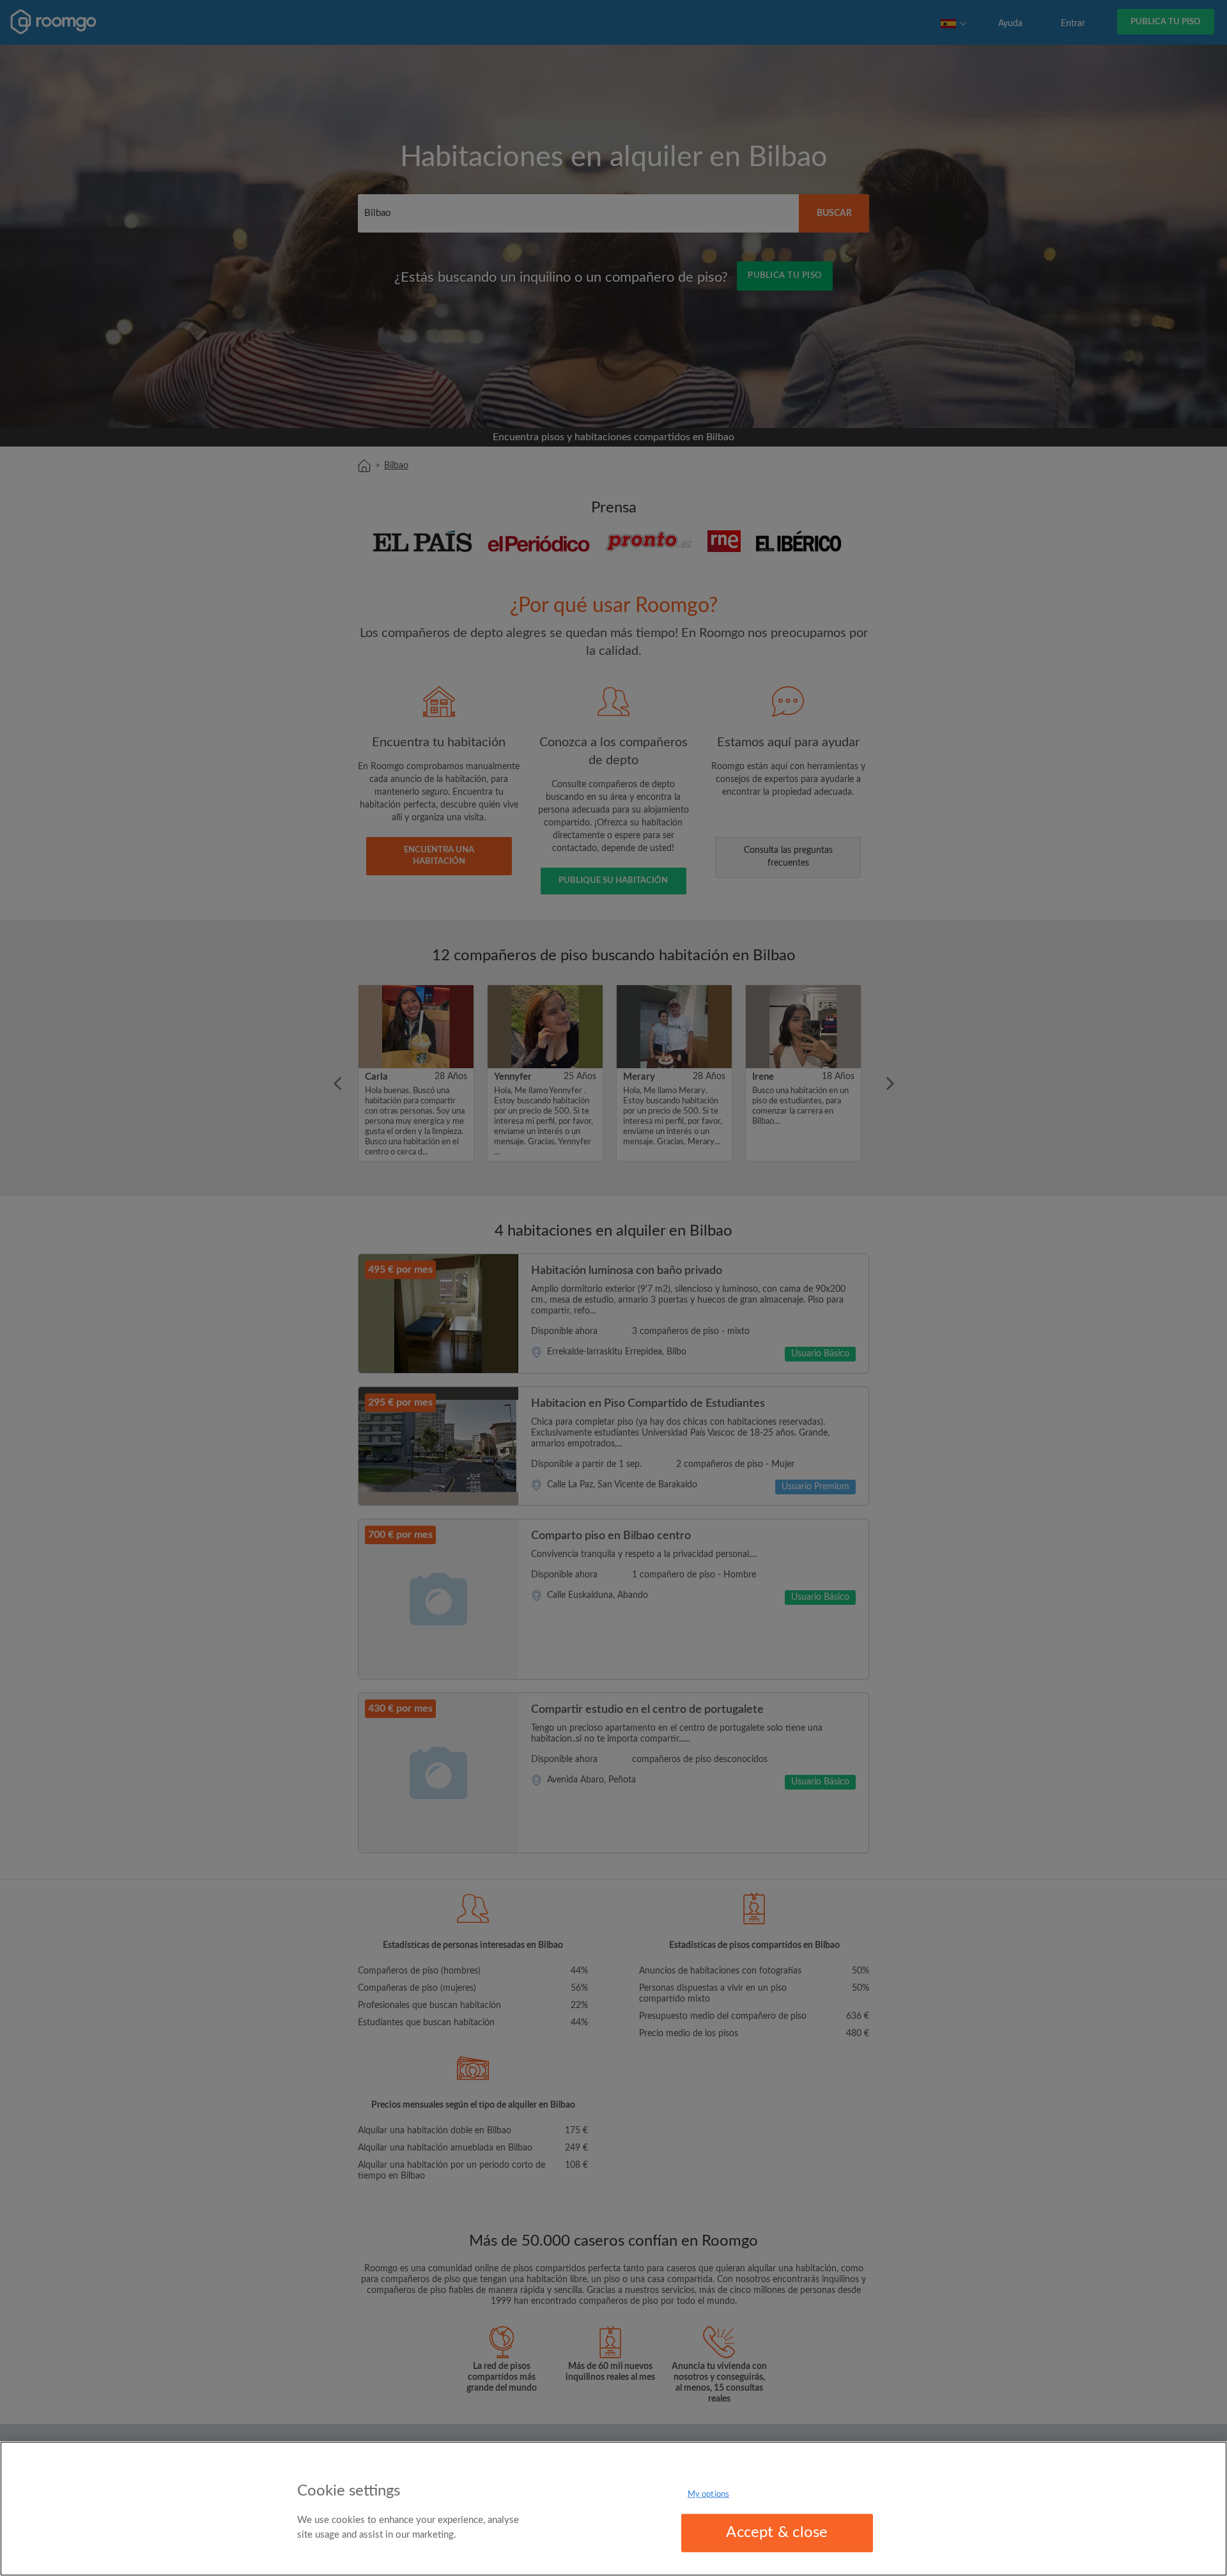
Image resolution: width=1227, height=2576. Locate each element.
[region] (613, 2509)
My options (708, 2495)
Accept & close (777, 2533)
